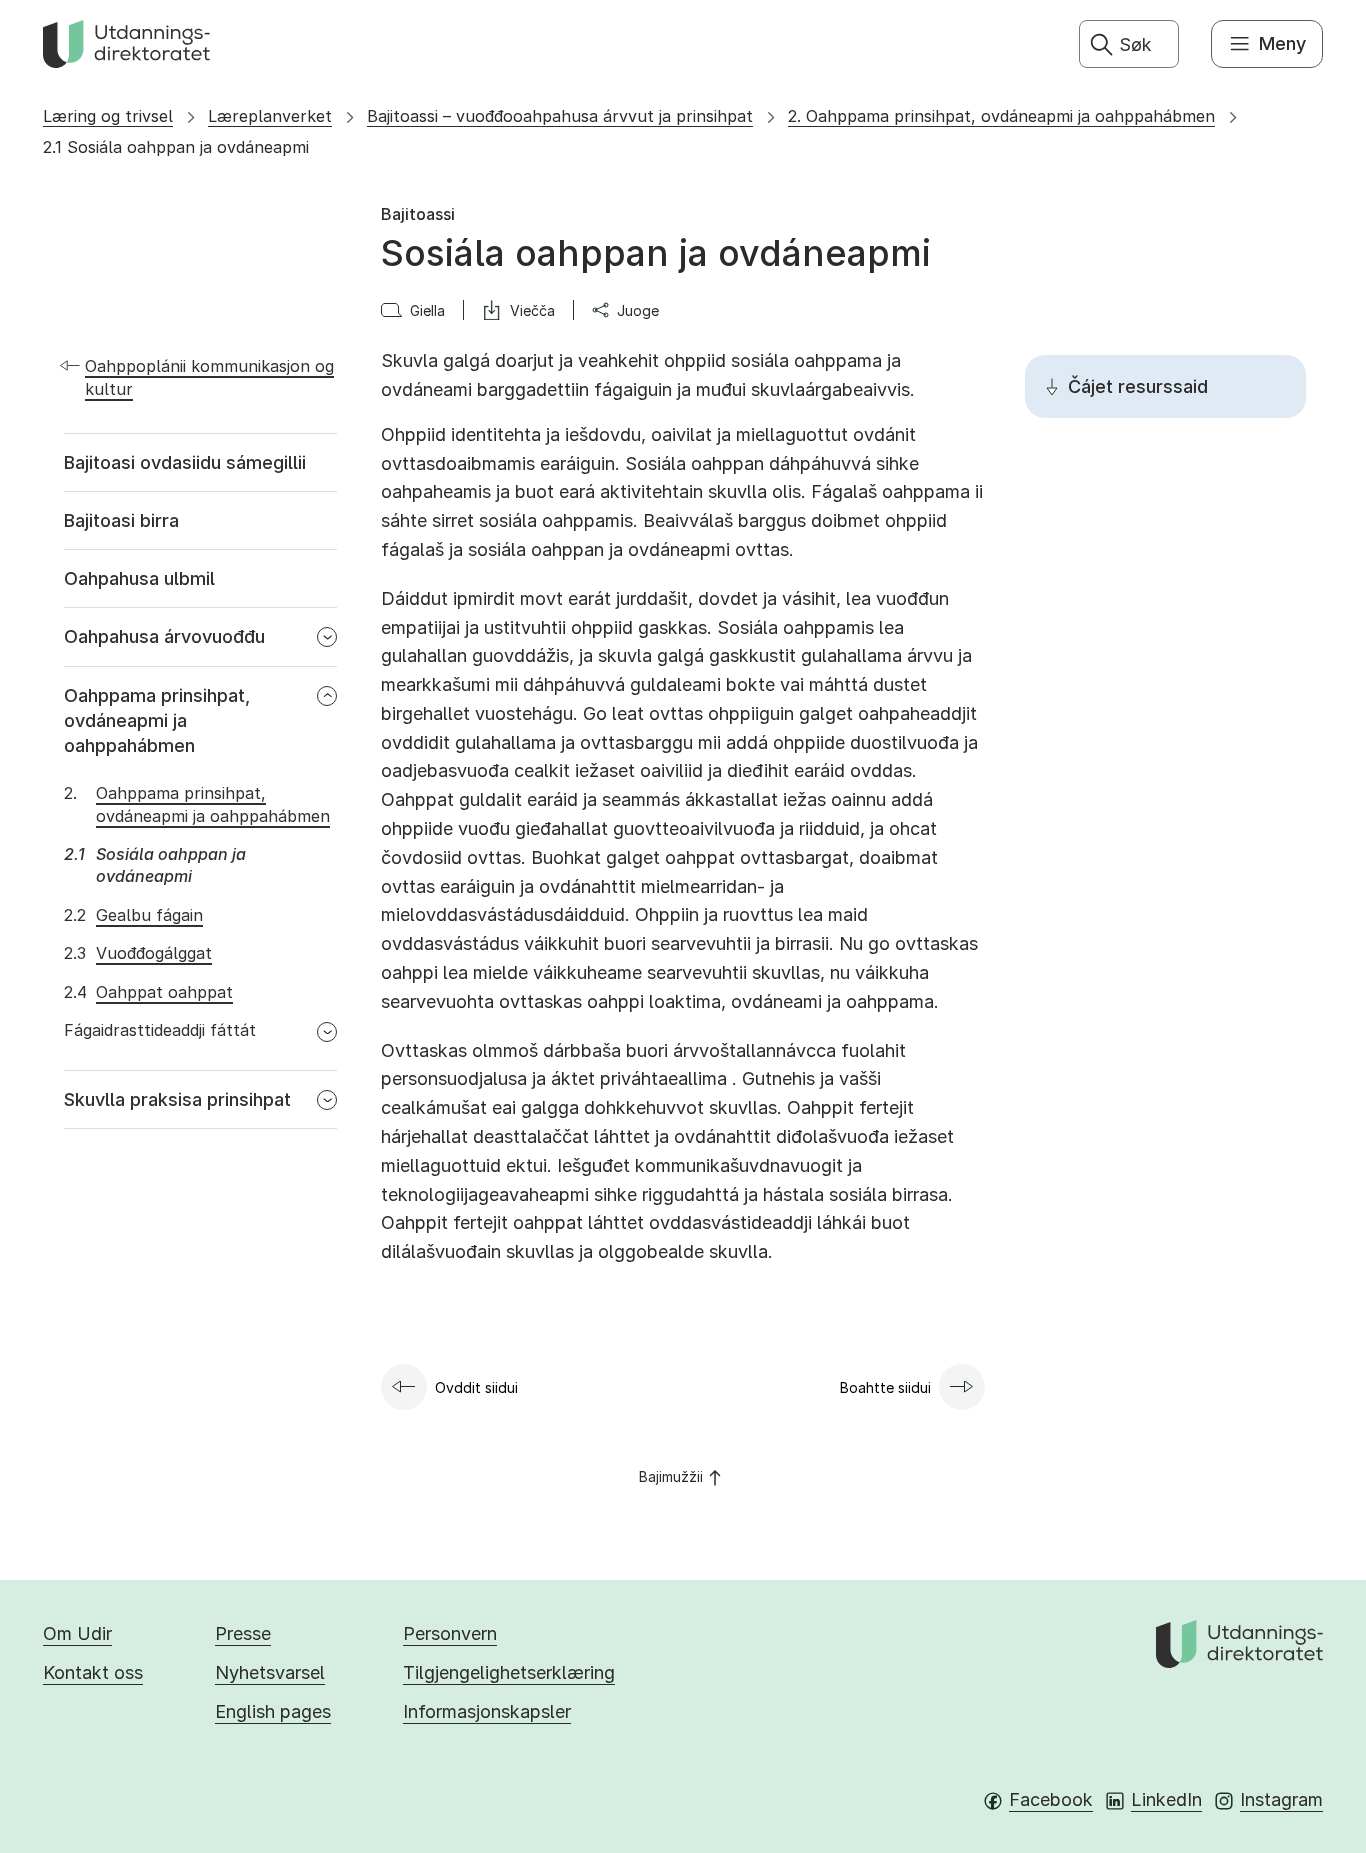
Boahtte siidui (885, 1387)
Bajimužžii (671, 1476)
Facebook (1051, 1799)
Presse (243, 1633)
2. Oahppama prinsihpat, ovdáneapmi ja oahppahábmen (1001, 116)
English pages (273, 1711)
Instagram (1281, 1799)
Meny (1282, 43)
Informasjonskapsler (487, 1711)
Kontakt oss (93, 1672)
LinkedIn (1166, 1799)
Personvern (450, 1633)
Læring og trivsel (108, 116)
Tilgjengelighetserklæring (509, 1672)
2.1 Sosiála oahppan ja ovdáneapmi (176, 147)
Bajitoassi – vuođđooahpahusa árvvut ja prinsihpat (560, 116)
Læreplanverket (270, 116)
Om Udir (77, 1633)
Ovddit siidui (476, 1387)
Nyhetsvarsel (270, 1672)
